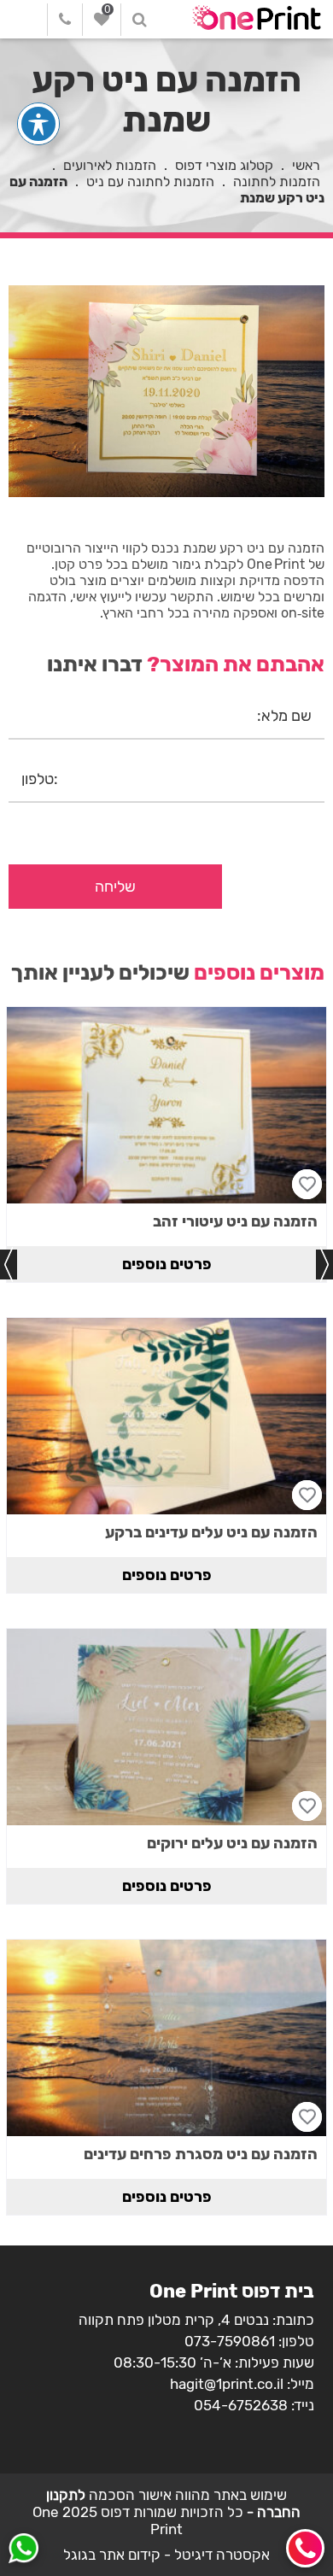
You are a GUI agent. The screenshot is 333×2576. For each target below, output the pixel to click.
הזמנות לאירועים (110, 165)
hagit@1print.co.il (227, 2384)
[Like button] (307, 1184)
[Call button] (305, 2548)
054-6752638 (241, 2405)
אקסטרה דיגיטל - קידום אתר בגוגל (166, 2555)
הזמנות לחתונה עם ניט (150, 181)
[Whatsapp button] (23, 2550)
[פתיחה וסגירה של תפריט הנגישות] (38, 124)
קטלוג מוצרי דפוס (224, 165)
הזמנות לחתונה (277, 181)
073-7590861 (230, 2341)
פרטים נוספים (167, 1264)
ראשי (306, 165)
